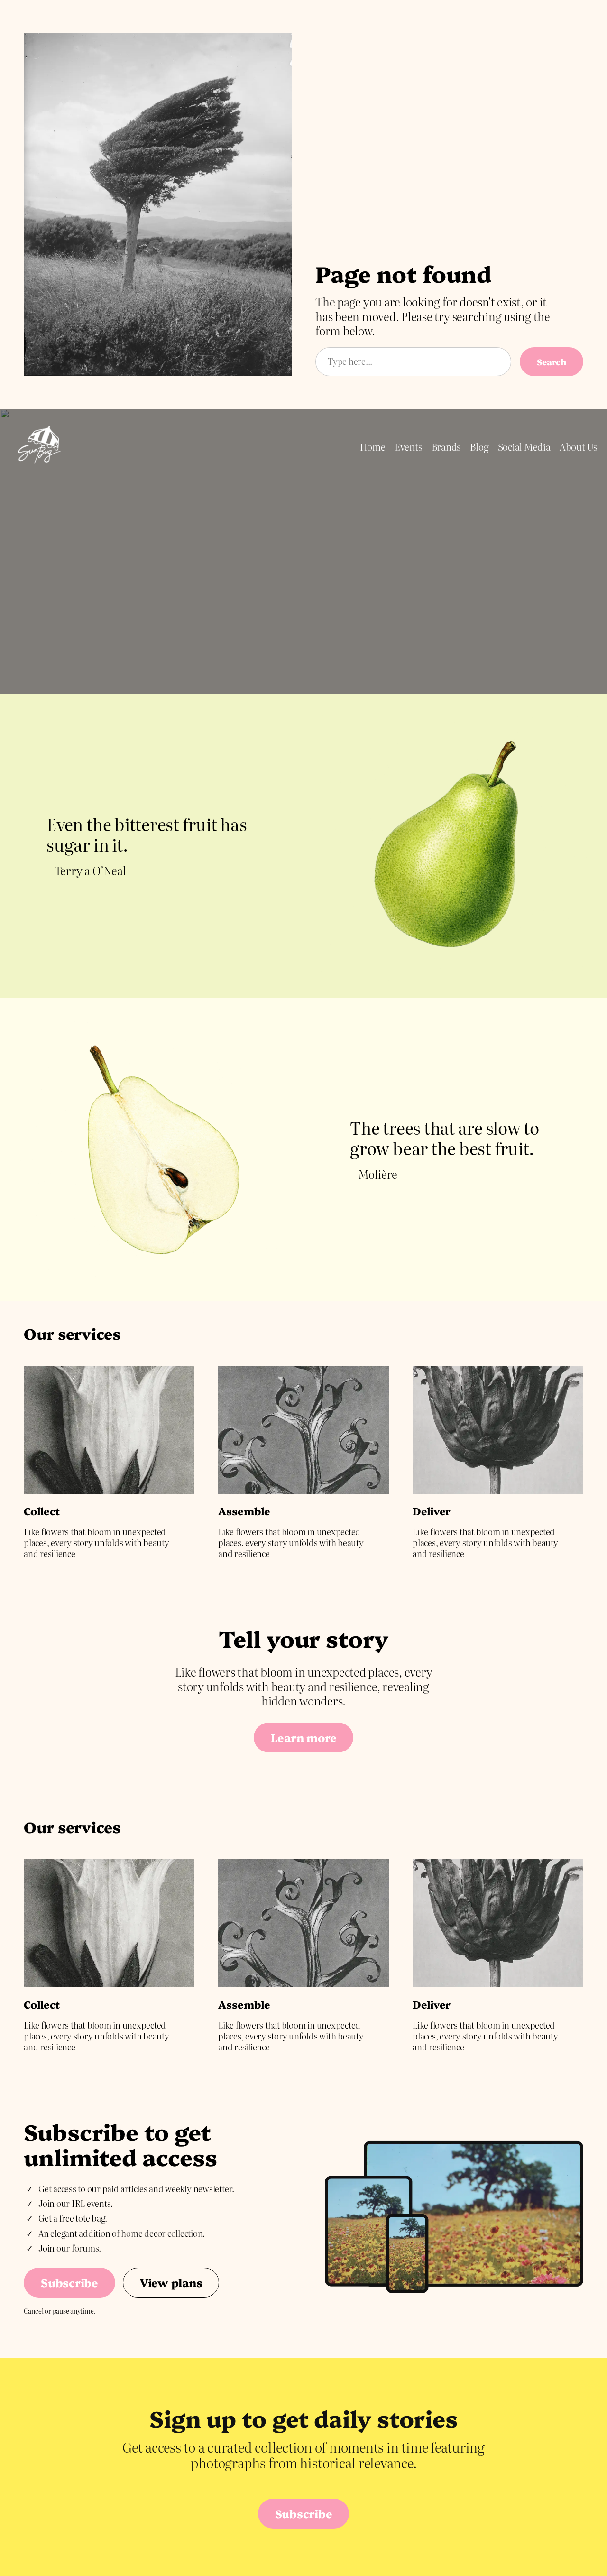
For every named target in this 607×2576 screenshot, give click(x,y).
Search (552, 361)
